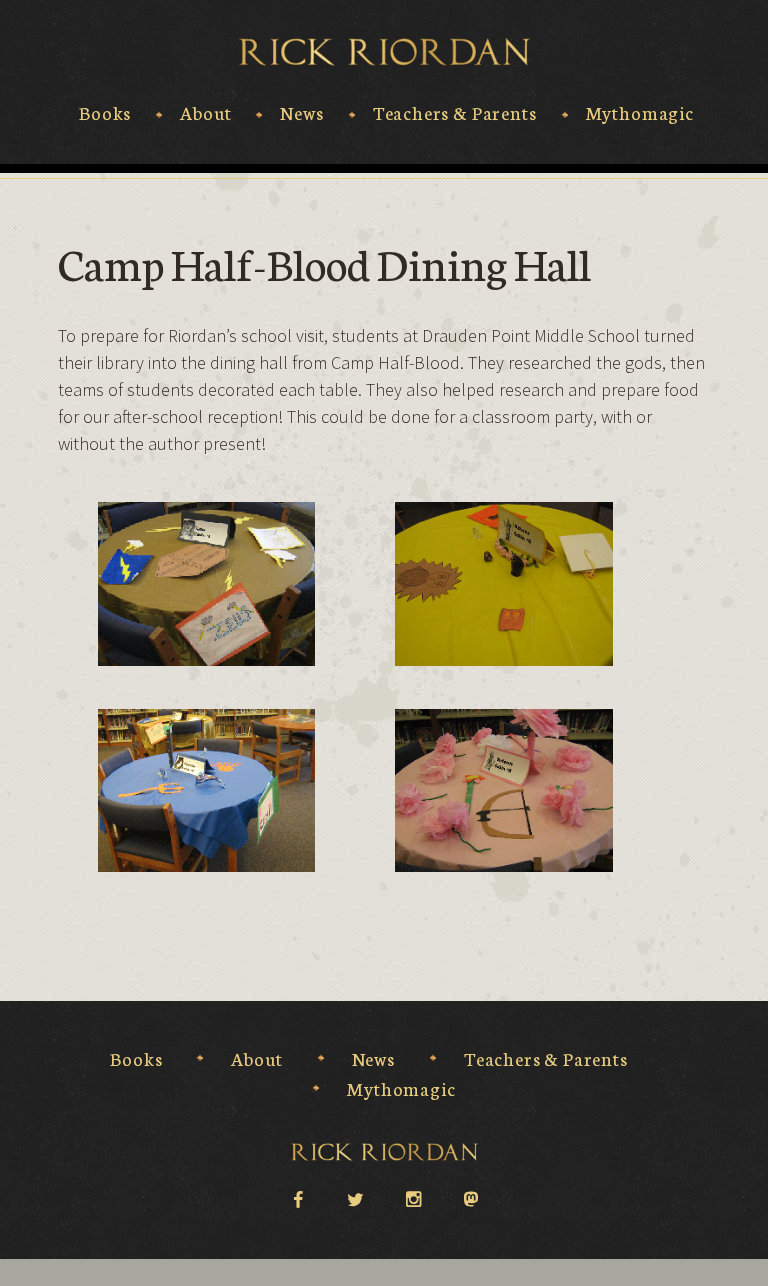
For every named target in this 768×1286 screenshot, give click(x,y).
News (301, 113)
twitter (355, 1198)
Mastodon (471, 1198)
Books (105, 113)
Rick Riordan (384, 52)
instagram (413, 1198)
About (205, 113)
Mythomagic (640, 113)
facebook (297, 1198)
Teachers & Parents (455, 113)
